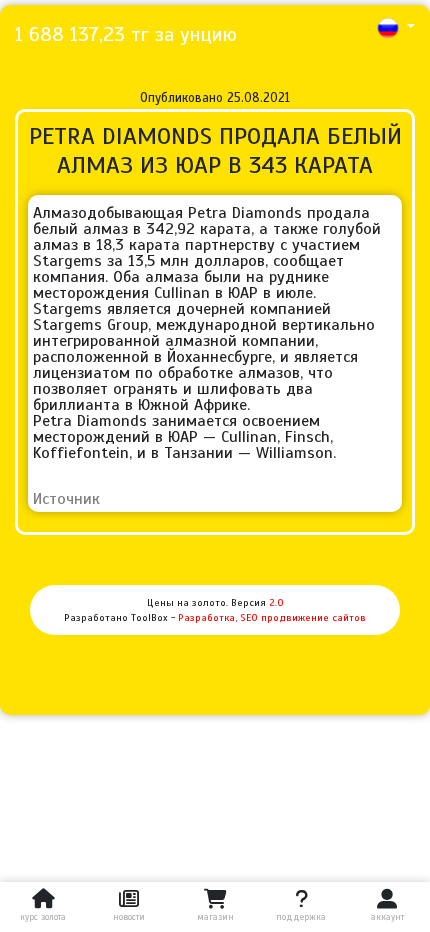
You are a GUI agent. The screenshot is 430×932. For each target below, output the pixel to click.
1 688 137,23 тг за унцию (126, 34)
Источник (66, 499)
